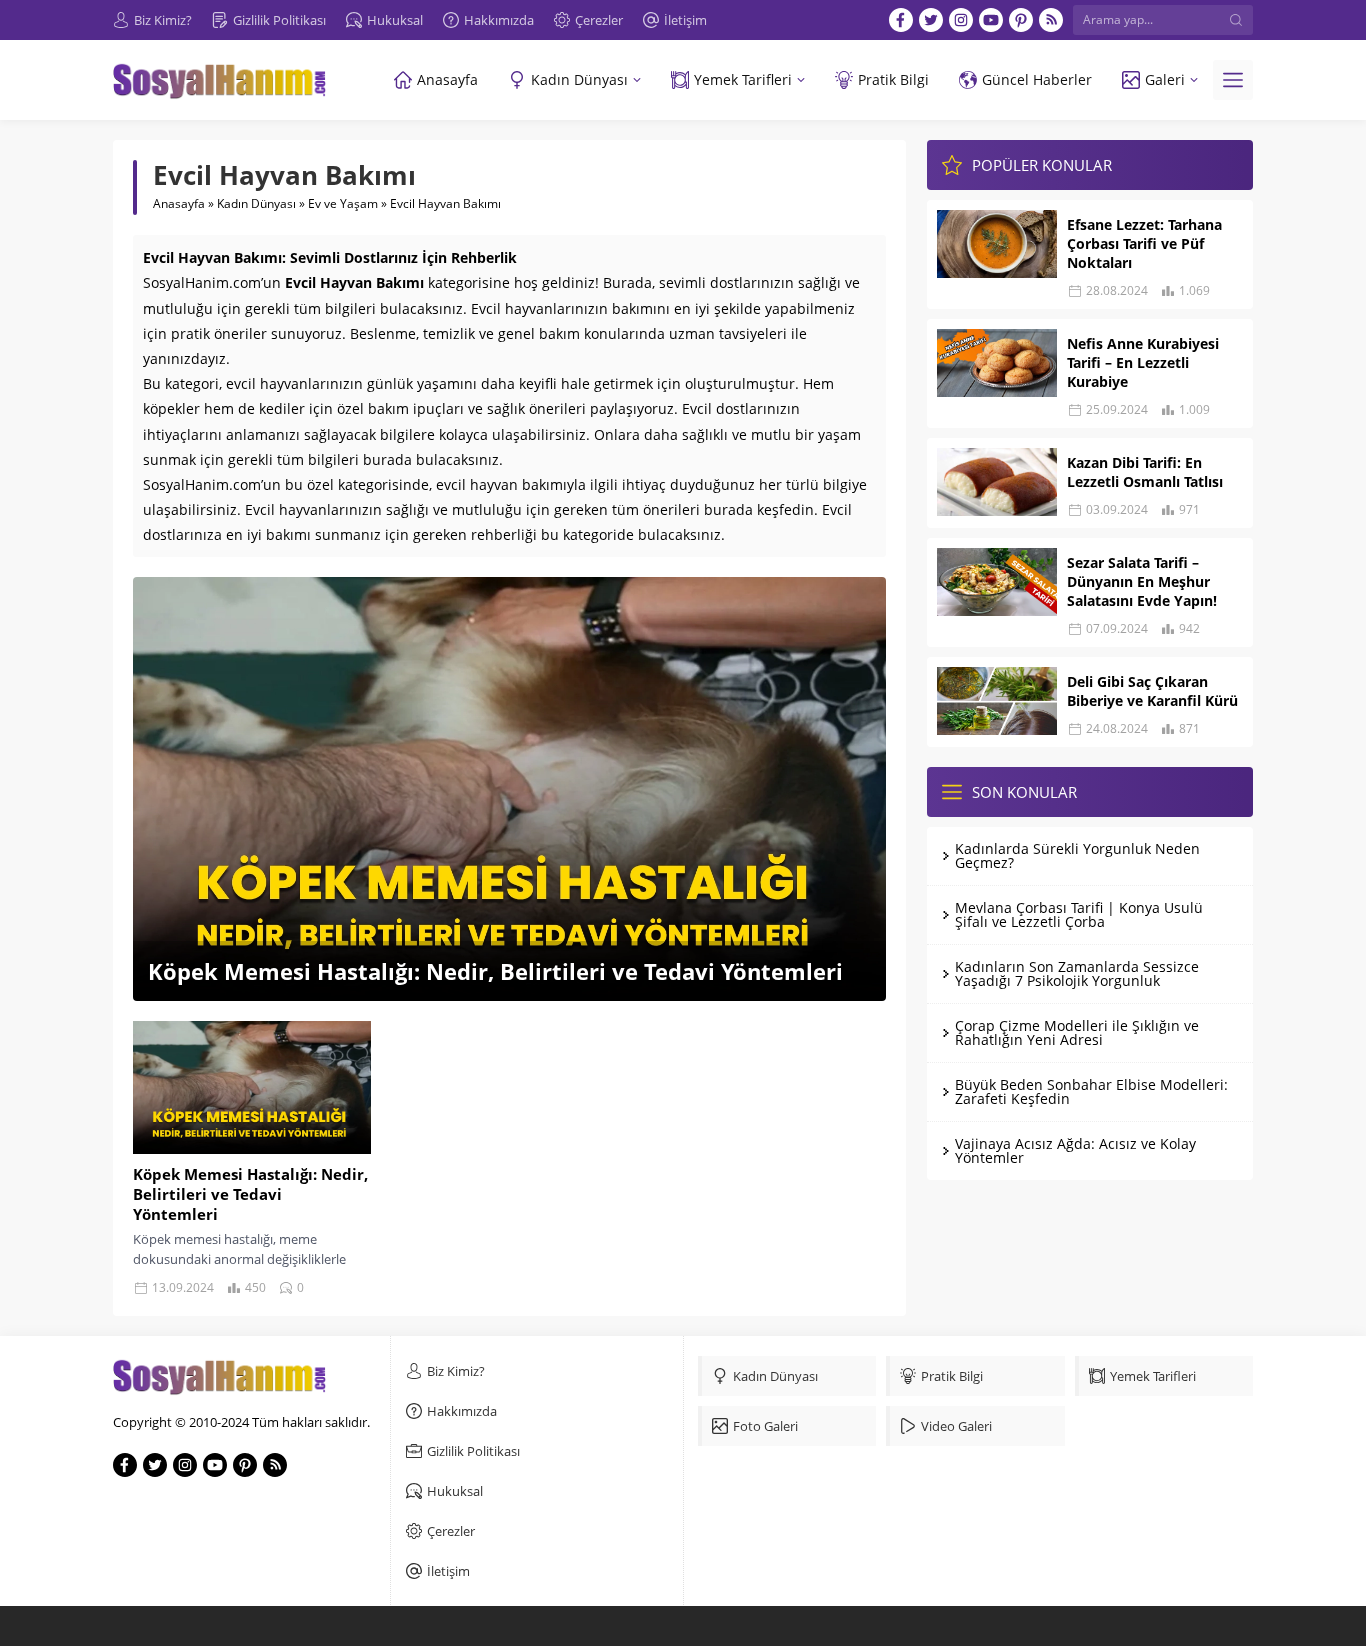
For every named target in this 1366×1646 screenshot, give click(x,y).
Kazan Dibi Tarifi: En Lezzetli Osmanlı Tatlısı (1145, 472)
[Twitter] (931, 20)
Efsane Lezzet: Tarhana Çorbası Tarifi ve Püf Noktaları (1144, 243)
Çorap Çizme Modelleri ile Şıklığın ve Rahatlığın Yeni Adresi (1077, 1032)
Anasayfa (179, 203)
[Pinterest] (1021, 20)
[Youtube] (991, 20)
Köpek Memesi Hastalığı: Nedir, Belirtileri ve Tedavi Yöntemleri (495, 971)
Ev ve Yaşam (343, 203)
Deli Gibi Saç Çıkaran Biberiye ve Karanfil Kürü (1152, 691)
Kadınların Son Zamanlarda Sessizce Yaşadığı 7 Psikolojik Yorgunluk (1077, 973)
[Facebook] (901, 20)
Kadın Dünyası (256, 203)
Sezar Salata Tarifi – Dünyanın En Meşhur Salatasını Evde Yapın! (1142, 581)
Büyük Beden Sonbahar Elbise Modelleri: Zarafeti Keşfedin (1091, 1091)
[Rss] (1051, 20)
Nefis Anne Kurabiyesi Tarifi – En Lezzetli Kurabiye (1143, 362)
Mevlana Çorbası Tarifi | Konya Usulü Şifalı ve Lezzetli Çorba (1079, 914)
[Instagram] (961, 20)
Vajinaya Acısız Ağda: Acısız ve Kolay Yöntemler (1075, 1150)
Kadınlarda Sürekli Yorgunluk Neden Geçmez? (1077, 855)
